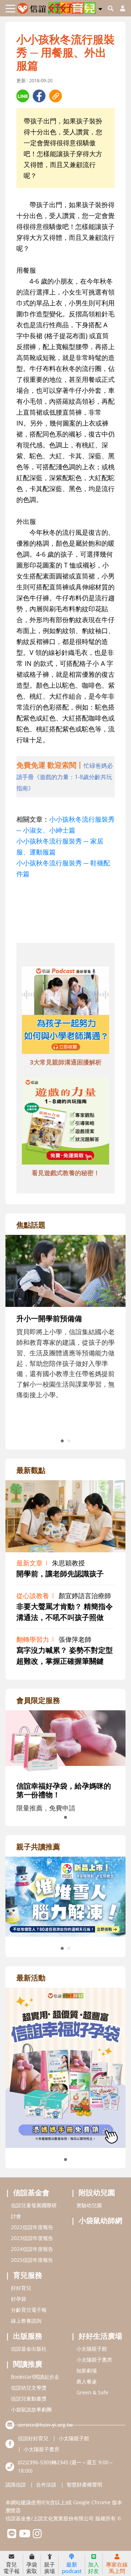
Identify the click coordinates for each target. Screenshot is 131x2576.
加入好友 (94, 2567)
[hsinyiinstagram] (37, 2535)
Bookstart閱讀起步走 (35, 2377)
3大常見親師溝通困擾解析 (66, 1062)
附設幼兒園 (97, 2192)
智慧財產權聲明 (84, 2484)
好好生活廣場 (100, 2336)
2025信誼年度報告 (32, 2260)
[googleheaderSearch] (111, 8)
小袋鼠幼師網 (100, 2221)
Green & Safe (92, 2392)
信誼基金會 (31, 2192)
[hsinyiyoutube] (25, 2535)
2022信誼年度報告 (32, 2227)
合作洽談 (46, 2484)
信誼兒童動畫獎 (29, 2399)
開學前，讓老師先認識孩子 (60, 1574)
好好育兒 (21, 2288)
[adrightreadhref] (65, 1896)
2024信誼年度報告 (32, 2249)
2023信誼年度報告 (32, 2238)
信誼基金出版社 (29, 2349)
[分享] (23, 96)
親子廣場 (49, 2567)
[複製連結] (55, 96)
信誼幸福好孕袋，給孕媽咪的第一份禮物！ (64, 1790)
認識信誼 (16, 2484)
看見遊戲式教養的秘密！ (66, 1173)
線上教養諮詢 (26, 2321)
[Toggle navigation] (10, 9)
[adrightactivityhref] (65, 2067)
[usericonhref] (120, 8)
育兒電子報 (11, 2567)
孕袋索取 (32, 2567)
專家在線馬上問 (117, 2567)
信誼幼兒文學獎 (29, 2388)
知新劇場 (87, 2370)
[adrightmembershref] (65, 1741)
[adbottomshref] (65, 1011)
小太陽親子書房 (94, 2360)
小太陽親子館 (92, 2349)
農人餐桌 (87, 2381)
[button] (100, 8)
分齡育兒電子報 (29, 2310)
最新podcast (72, 2567)
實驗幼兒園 (89, 2205)
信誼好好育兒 (33, 2438)
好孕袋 (19, 2299)
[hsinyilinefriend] (12, 2535)
